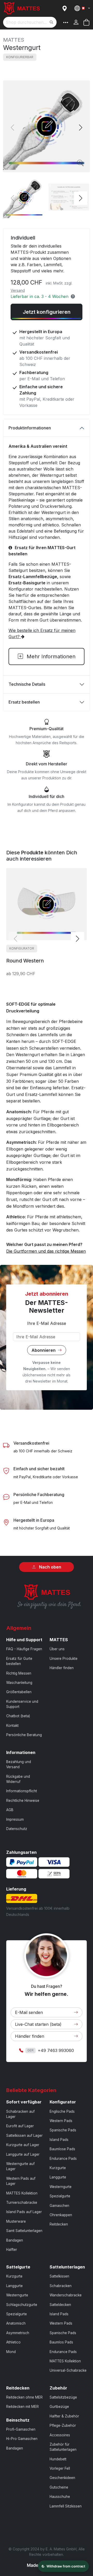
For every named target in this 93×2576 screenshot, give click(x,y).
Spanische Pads (63, 2130)
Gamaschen (59, 2206)
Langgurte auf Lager (23, 2154)
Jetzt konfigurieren (47, 312)
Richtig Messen (19, 1673)
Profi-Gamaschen (21, 2429)
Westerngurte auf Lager (20, 2166)
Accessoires (60, 2435)
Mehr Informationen (50, 656)
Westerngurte (61, 2187)
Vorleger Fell (60, 2468)
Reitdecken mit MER (22, 2407)
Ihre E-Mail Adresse (47, 1323)
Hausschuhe (60, 2497)
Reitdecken (59, 2224)
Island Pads (59, 2140)
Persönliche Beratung (24, 1735)
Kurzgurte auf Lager (23, 2145)
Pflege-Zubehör (63, 2425)
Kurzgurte (58, 2168)
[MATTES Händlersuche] (65, 8)
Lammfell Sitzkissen (66, 2506)
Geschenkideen (62, 2478)
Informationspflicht (22, 1791)
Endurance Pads (63, 2159)
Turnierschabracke (22, 2202)
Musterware (16, 2221)
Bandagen (15, 2240)
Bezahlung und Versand (19, 1764)
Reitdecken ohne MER (24, 2397)
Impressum (15, 1819)
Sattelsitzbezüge (63, 2397)
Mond (11, 2352)
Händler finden (62, 1668)
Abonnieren (44, 1350)
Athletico (13, 2342)
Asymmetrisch (18, 2333)
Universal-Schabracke (68, 2370)
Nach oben (50, 1567)
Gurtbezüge (59, 2407)
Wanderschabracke (66, 2295)
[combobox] (30, 22)
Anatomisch (16, 2323)
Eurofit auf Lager (20, 2126)
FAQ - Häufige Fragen (24, 1649)
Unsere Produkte (64, 1659)
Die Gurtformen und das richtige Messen (46, 1251)
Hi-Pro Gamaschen (22, 2439)
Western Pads (61, 2121)
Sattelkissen (59, 2276)
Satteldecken (60, 2305)
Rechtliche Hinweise (23, 1801)
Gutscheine (59, 2487)
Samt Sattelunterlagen (24, 2231)
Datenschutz (17, 1829)
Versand (18, 290)
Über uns (57, 1649)
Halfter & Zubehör (64, 2416)
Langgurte (58, 2177)
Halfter (12, 2250)
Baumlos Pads (61, 2342)
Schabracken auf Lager (20, 2114)
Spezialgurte (60, 2196)
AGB (10, 1810)
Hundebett (58, 2459)
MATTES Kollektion (22, 2193)
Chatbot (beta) (18, 1716)
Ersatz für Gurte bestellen (19, 1661)
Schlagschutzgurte (22, 2305)
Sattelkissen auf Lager (24, 2136)
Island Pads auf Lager (24, 2212)
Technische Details (27, 684)
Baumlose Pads (62, 2149)
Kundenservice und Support (22, 1704)
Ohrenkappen (61, 2215)
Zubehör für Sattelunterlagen (63, 2447)
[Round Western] (47, 904)
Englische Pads (62, 2111)
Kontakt (12, 1726)
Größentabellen (19, 1692)
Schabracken (61, 2286)
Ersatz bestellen (24, 702)
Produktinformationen (30, 428)
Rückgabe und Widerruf (18, 1779)
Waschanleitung (19, 1683)
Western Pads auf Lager (21, 2181)
